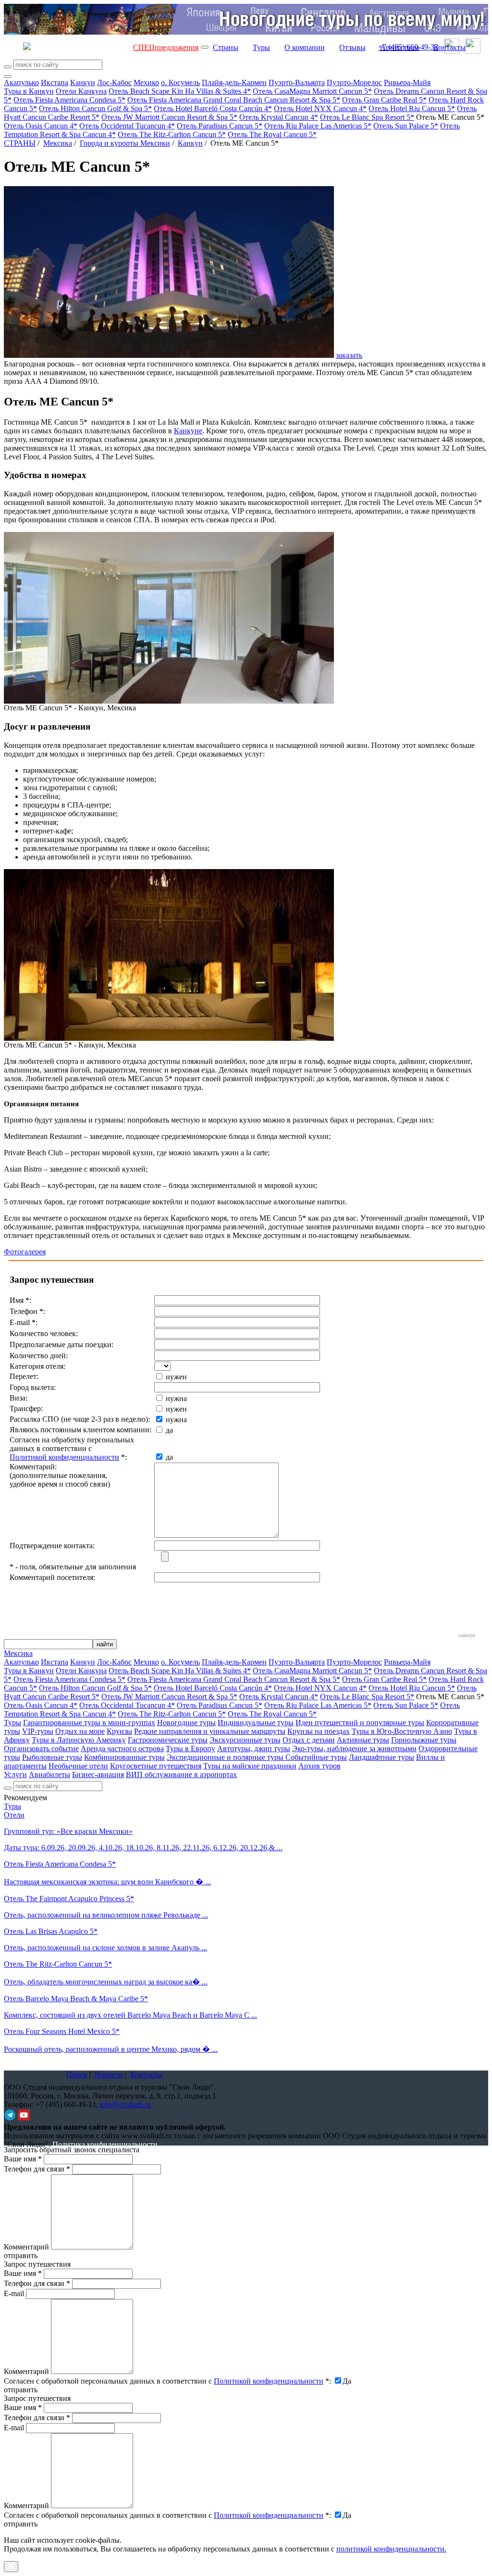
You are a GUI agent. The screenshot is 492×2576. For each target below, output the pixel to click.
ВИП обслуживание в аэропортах (181, 1774)
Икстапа (55, 82)
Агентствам (400, 47)
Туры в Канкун (29, 91)
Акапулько (21, 82)
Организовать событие (41, 1749)
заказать (349, 355)
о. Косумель (180, 82)
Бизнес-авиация (98, 1774)
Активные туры (363, 1740)
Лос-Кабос (114, 82)
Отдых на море (80, 1731)
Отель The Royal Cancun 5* (272, 134)
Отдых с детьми (309, 1740)
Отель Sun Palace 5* (406, 126)
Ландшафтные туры (381, 1757)
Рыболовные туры (52, 1757)
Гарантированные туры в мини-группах (89, 1723)
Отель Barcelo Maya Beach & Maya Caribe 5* (76, 1999)
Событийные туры (316, 1757)
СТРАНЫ (20, 143)
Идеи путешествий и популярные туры (360, 1723)
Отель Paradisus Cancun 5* (220, 126)
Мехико (146, 82)
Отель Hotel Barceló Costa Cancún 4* (213, 108)
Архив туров (320, 1766)
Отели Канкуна (81, 91)
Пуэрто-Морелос (354, 82)
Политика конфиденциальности (105, 2144)
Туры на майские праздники (250, 1766)
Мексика (58, 143)
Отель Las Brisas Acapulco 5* (51, 1931)
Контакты (449, 47)
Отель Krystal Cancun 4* (279, 117)
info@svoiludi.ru (125, 2104)
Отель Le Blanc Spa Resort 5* (367, 117)
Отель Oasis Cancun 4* (41, 126)
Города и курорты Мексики (125, 143)
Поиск (77, 2075)
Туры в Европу (191, 1749)
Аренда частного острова (122, 1749)
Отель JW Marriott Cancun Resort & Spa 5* (169, 117)
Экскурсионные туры (245, 1740)
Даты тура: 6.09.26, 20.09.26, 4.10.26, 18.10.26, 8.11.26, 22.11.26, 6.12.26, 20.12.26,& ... (143, 1848)
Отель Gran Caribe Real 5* (384, 100)
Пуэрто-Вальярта (297, 82)
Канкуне (188, 431)
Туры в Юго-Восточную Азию (402, 1731)
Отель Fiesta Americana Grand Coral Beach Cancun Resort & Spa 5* (234, 100)
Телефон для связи (37, 2169)
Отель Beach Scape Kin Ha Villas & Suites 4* (180, 91)
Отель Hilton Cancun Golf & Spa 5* (95, 108)
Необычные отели (78, 1766)
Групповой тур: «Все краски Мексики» (68, 1831)
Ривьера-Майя (407, 82)
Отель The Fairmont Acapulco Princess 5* (69, 1899)
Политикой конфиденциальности (64, 1457)
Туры (261, 47)
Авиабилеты (49, 1774)
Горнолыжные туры (424, 1740)
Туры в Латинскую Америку (79, 1740)
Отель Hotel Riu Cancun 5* (412, 108)
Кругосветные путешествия (156, 1766)
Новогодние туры (186, 1723)
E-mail (14, 2293)
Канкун (83, 82)
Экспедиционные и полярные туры (226, 1757)
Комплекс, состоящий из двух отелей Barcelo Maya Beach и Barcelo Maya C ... (130, 2015)
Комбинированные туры (124, 1757)
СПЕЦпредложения (166, 47)
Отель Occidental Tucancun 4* (127, 126)
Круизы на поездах (319, 1731)
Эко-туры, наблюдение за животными (354, 1749)
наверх (467, 1635)
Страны (226, 47)
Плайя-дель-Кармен (234, 82)
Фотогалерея (25, 1252)
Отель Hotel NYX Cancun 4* (320, 108)
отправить (21, 2524)
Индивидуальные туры (256, 1723)
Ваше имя (23, 2159)
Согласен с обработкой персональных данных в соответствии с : (167, 2381)
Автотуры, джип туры (254, 1749)
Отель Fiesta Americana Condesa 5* (69, 100)
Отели (14, 1815)
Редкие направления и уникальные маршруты (210, 1731)
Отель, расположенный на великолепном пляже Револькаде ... (106, 1915)
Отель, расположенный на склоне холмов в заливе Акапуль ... (105, 1948)
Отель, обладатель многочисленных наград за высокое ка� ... (106, 1982)
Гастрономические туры (168, 1740)
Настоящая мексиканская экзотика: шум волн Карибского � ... (107, 1882)
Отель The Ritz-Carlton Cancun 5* (172, 134)
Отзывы (352, 47)
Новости (109, 2075)
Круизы (119, 1731)
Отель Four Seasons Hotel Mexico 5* (62, 2031)
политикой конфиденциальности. (391, 2549)
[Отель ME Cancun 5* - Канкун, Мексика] (169, 701)
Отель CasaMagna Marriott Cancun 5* (312, 91)
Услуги (15, 1774)
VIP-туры (38, 1731)
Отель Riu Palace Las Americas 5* (318, 126)
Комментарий (26, 2247)
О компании (305, 47)
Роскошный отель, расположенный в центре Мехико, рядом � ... (111, 2049)
